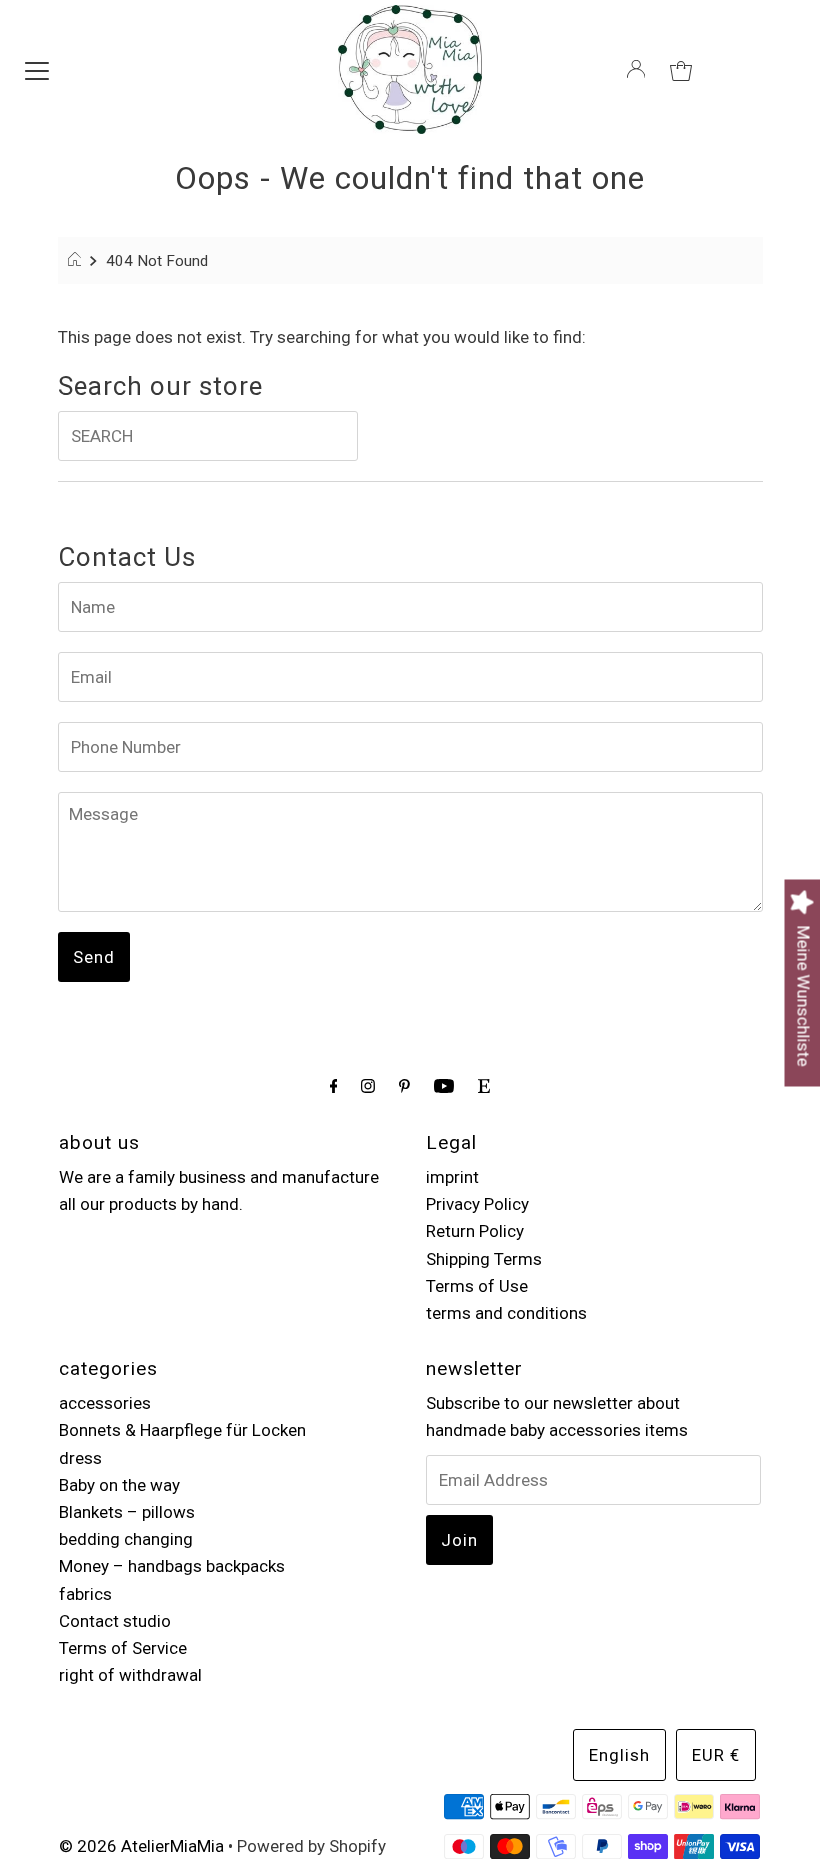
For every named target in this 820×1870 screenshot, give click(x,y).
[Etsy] (484, 1085)
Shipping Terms (484, 1259)
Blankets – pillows (127, 1512)
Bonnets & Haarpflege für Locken (182, 1430)
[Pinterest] (404, 1085)
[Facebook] (334, 1085)
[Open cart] (681, 69)
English (619, 1755)
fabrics (85, 1594)
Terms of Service (123, 1648)
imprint (452, 1177)
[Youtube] (444, 1085)
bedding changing (126, 1539)
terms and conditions (506, 1313)
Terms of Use (477, 1286)
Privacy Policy (477, 1204)
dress (80, 1458)
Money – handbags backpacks (172, 1566)
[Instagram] (368, 1085)
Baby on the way (119, 1485)
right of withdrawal (130, 1675)
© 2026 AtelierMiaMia (141, 1846)
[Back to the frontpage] (77, 261)
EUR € (716, 1755)
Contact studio (115, 1621)
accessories (105, 1403)
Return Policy (475, 1231)
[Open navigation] (37, 69)
